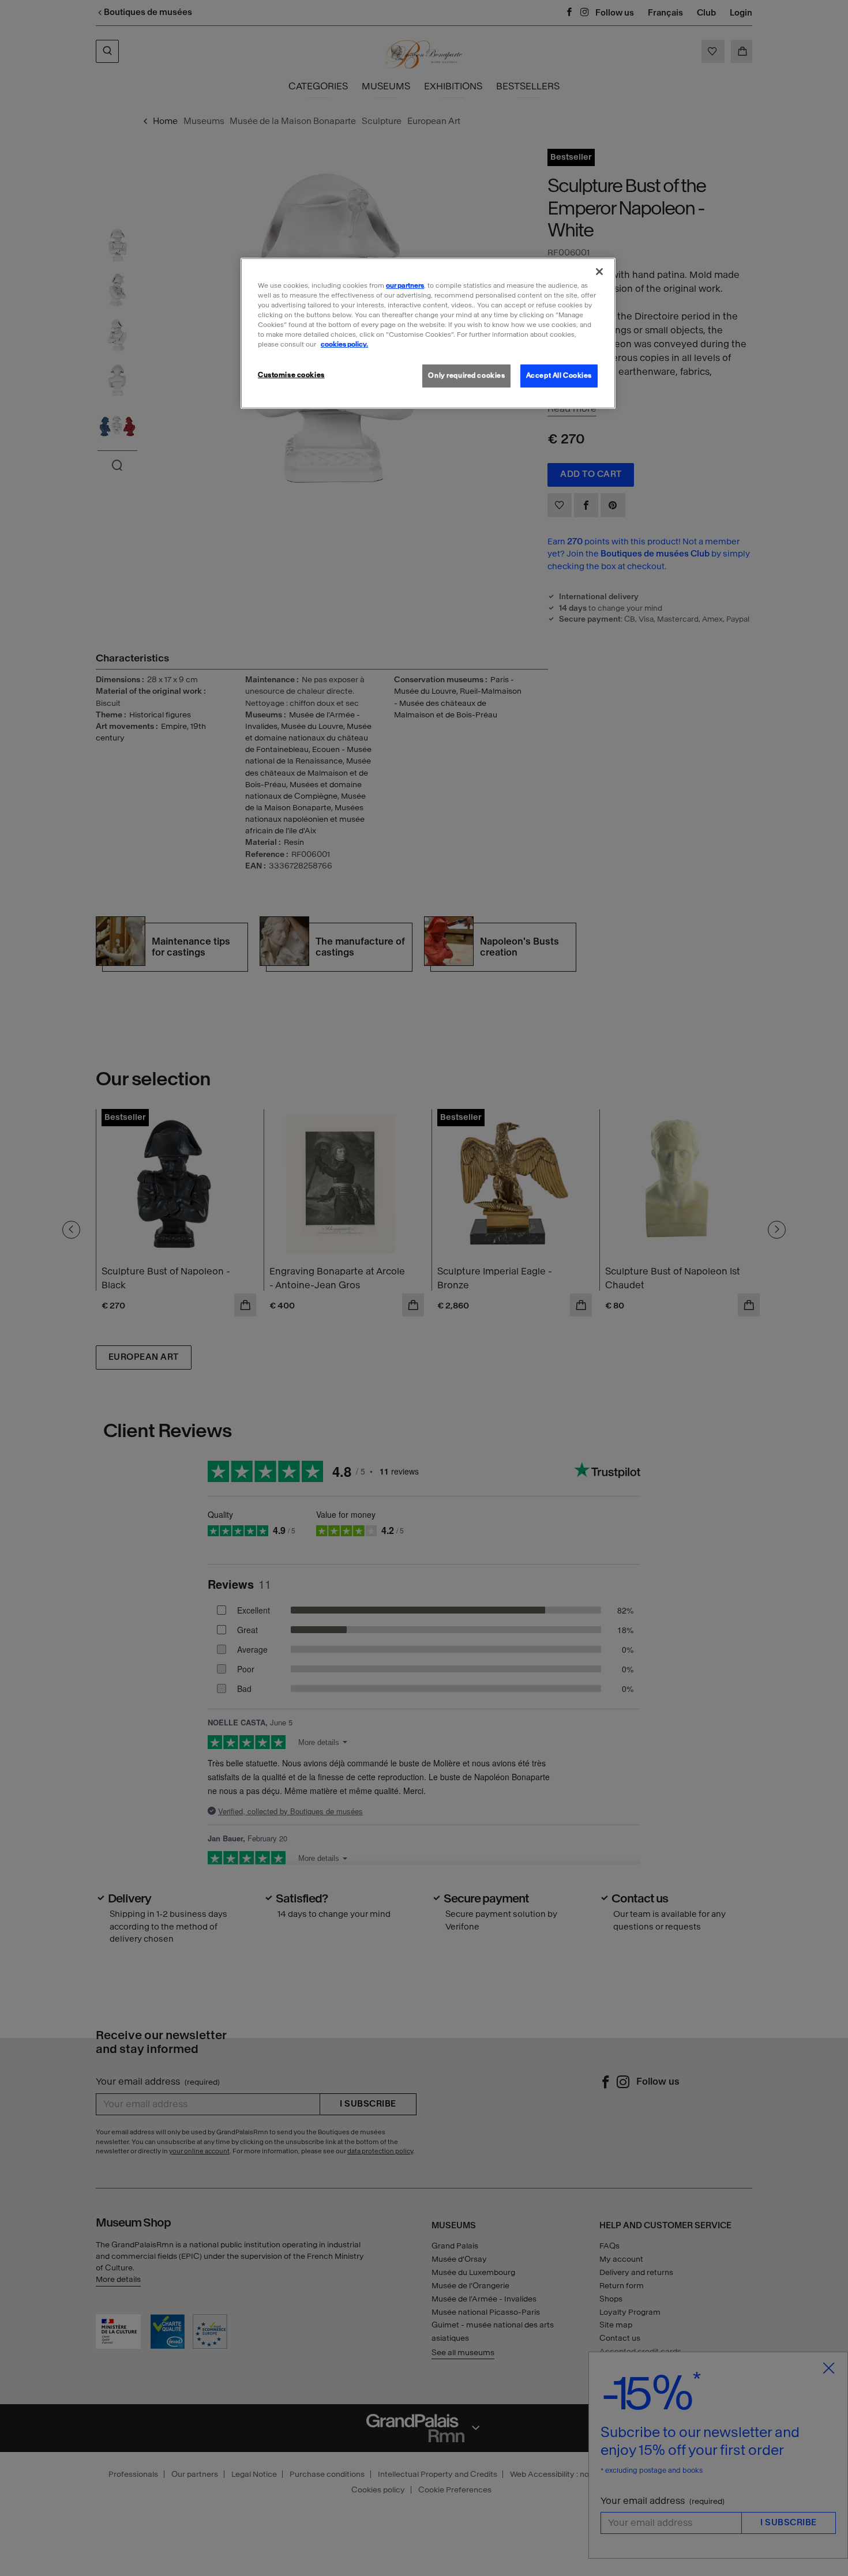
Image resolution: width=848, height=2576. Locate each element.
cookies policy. (344, 344)
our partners (405, 285)
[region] (428, 333)
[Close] (599, 272)
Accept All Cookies (559, 375)
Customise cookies (291, 375)
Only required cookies (466, 375)
